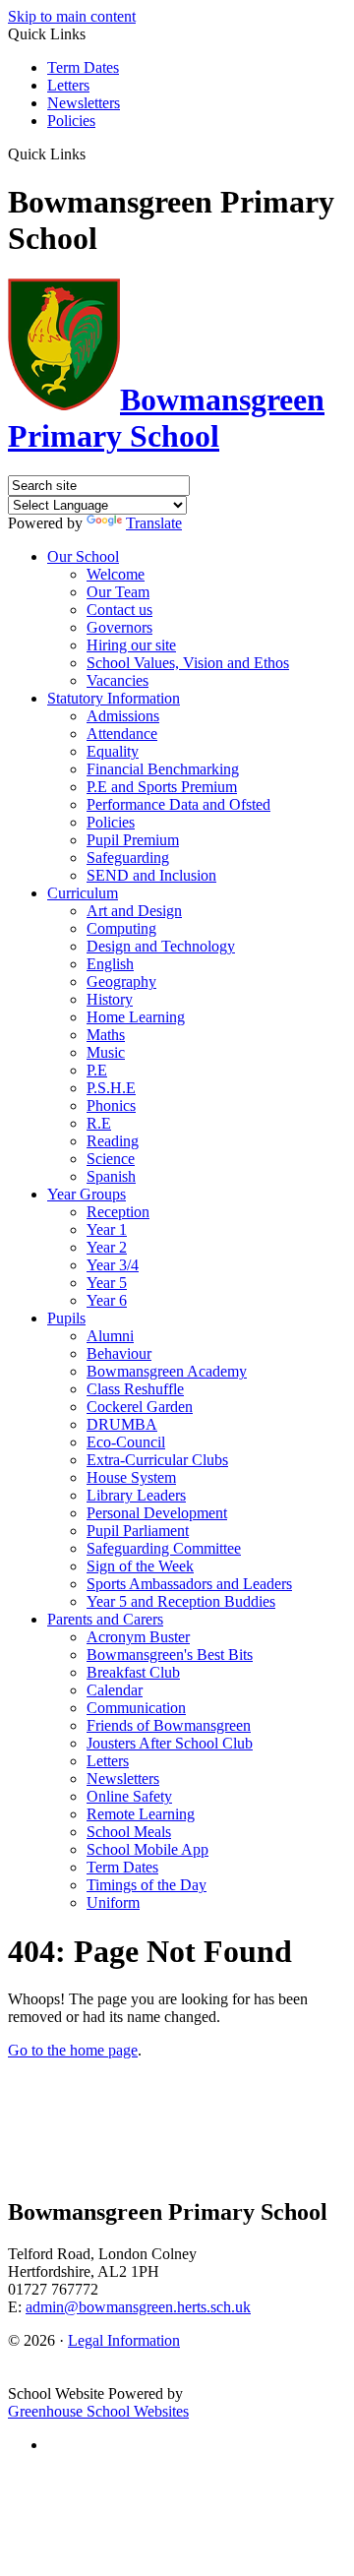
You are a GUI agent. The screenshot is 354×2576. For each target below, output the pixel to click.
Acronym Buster (138, 1637)
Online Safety (129, 1796)
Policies (71, 121)
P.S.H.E (111, 1088)
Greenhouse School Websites (98, 2411)
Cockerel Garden (140, 1407)
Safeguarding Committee (164, 1548)
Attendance (122, 734)
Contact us (119, 610)
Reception (118, 1212)
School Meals (129, 1832)
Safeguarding (128, 858)
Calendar (115, 1690)
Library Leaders (136, 1495)
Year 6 (107, 1300)
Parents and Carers (105, 1619)
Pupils (66, 1318)
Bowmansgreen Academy (167, 1371)
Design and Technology (161, 946)
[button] (93, 153)
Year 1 (107, 1229)
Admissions (123, 716)
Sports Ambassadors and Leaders (189, 1584)
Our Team (118, 592)
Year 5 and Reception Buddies (181, 1601)
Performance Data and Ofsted (178, 804)
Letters (68, 85)
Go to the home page (73, 2050)
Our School (83, 556)
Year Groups (87, 1194)
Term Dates (83, 67)
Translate (154, 523)
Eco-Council (126, 1442)
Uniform (113, 1902)
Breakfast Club (133, 1672)
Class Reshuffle (135, 1389)
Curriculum (83, 893)
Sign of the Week (140, 1566)
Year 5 (107, 1283)
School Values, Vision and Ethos (188, 663)
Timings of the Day (147, 1885)
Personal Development (157, 1513)
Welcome (116, 574)
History (110, 999)
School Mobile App (147, 1849)
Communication (136, 1708)
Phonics (111, 1105)
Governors (119, 627)
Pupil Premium (133, 840)
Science (111, 1159)
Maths (106, 1035)
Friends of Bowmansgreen (169, 1725)
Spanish (111, 1176)
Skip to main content (72, 16)
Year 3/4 (113, 1265)
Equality (113, 751)
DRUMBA (122, 1424)
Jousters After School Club (170, 1743)
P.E (97, 1070)
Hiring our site (131, 645)
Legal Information (124, 2340)
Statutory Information (114, 698)
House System (131, 1477)
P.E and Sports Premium (162, 787)
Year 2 (107, 1247)
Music (106, 1052)
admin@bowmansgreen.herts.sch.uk (138, 2307)
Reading (113, 1141)
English (110, 964)
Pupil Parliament (138, 1531)
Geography (121, 981)
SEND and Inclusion (151, 875)
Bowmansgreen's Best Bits (170, 1655)
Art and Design (134, 911)
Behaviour (119, 1353)
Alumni (110, 1336)
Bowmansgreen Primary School (166, 418)
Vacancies (118, 680)
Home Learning (136, 1017)
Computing (121, 928)
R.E (99, 1123)
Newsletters (84, 103)
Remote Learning (141, 1814)
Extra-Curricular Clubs (157, 1460)
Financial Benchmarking (163, 769)
